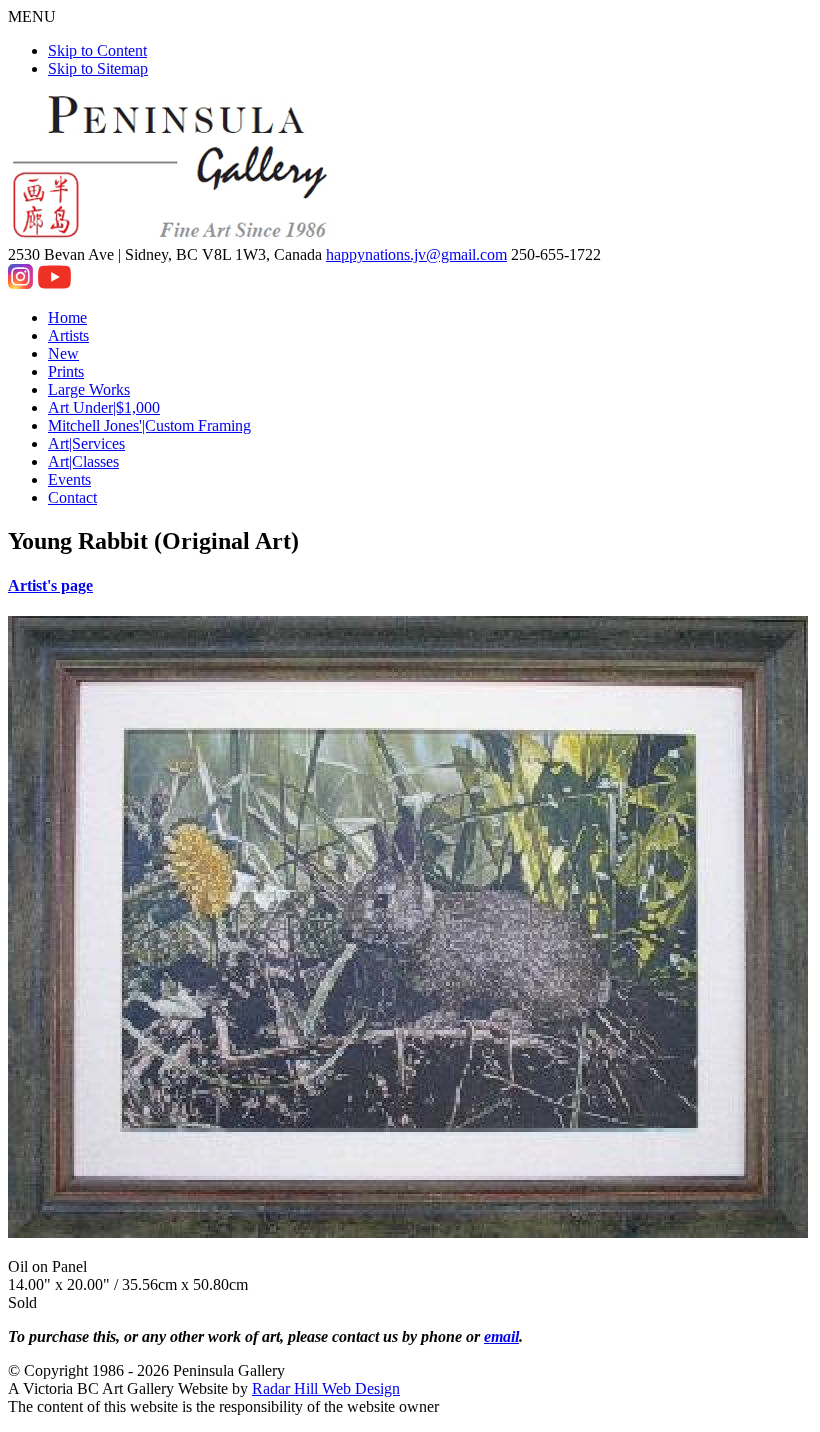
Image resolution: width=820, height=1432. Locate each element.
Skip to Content (97, 50)
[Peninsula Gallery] (172, 236)
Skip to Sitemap (98, 68)
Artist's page (50, 585)
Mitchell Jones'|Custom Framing (149, 425)
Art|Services (86, 443)
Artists (68, 335)
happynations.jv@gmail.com (416, 254)
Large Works (89, 389)
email (501, 1336)
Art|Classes (83, 461)
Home (67, 317)
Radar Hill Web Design (326, 1388)
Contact (72, 497)
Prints (66, 371)
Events (69, 479)
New (63, 353)
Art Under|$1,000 (104, 407)
